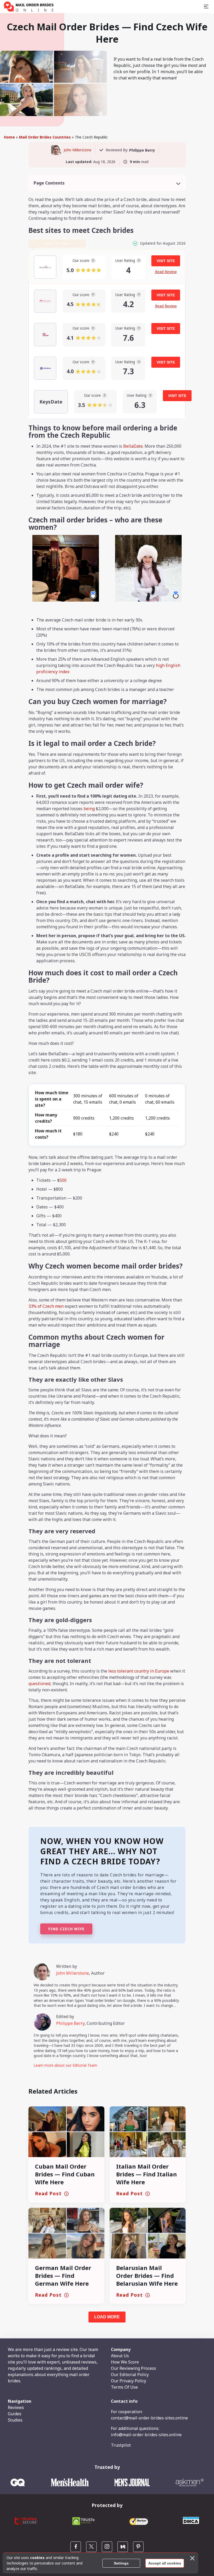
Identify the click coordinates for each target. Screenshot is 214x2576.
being (90, 809)
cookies (37, 2558)
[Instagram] (107, 2547)
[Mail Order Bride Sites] (29, 7)
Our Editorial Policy (130, 2375)
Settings (121, 2563)
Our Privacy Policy (129, 2381)
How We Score (125, 2362)
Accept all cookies (165, 2563)
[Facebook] (76, 2547)
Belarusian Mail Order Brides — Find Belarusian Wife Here (147, 2275)
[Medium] (123, 2547)
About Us (120, 2356)
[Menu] (206, 7)
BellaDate (133, 446)
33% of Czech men (46, 1306)
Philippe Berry (70, 2023)
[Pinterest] (138, 2547)
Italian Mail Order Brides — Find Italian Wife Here (147, 2174)
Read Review (166, 272)
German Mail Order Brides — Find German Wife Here (63, 2275)
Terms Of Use (124, 2387)
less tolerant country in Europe (139, 1671)
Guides (15, 2414)
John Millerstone (78, 150)
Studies (15, 2420)
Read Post (48, 2193)
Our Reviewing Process (133, 2368)
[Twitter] (91, 2547)
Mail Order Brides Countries (45, 137)
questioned (39, 1684)
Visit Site (166, 261)
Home (9, 137)
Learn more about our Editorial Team (65, 2065)
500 (63, 1180)
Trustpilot (121, 2445)
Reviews (16, 2407)
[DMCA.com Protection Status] (191, 2523)
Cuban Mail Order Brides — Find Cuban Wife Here (65, 2174)
